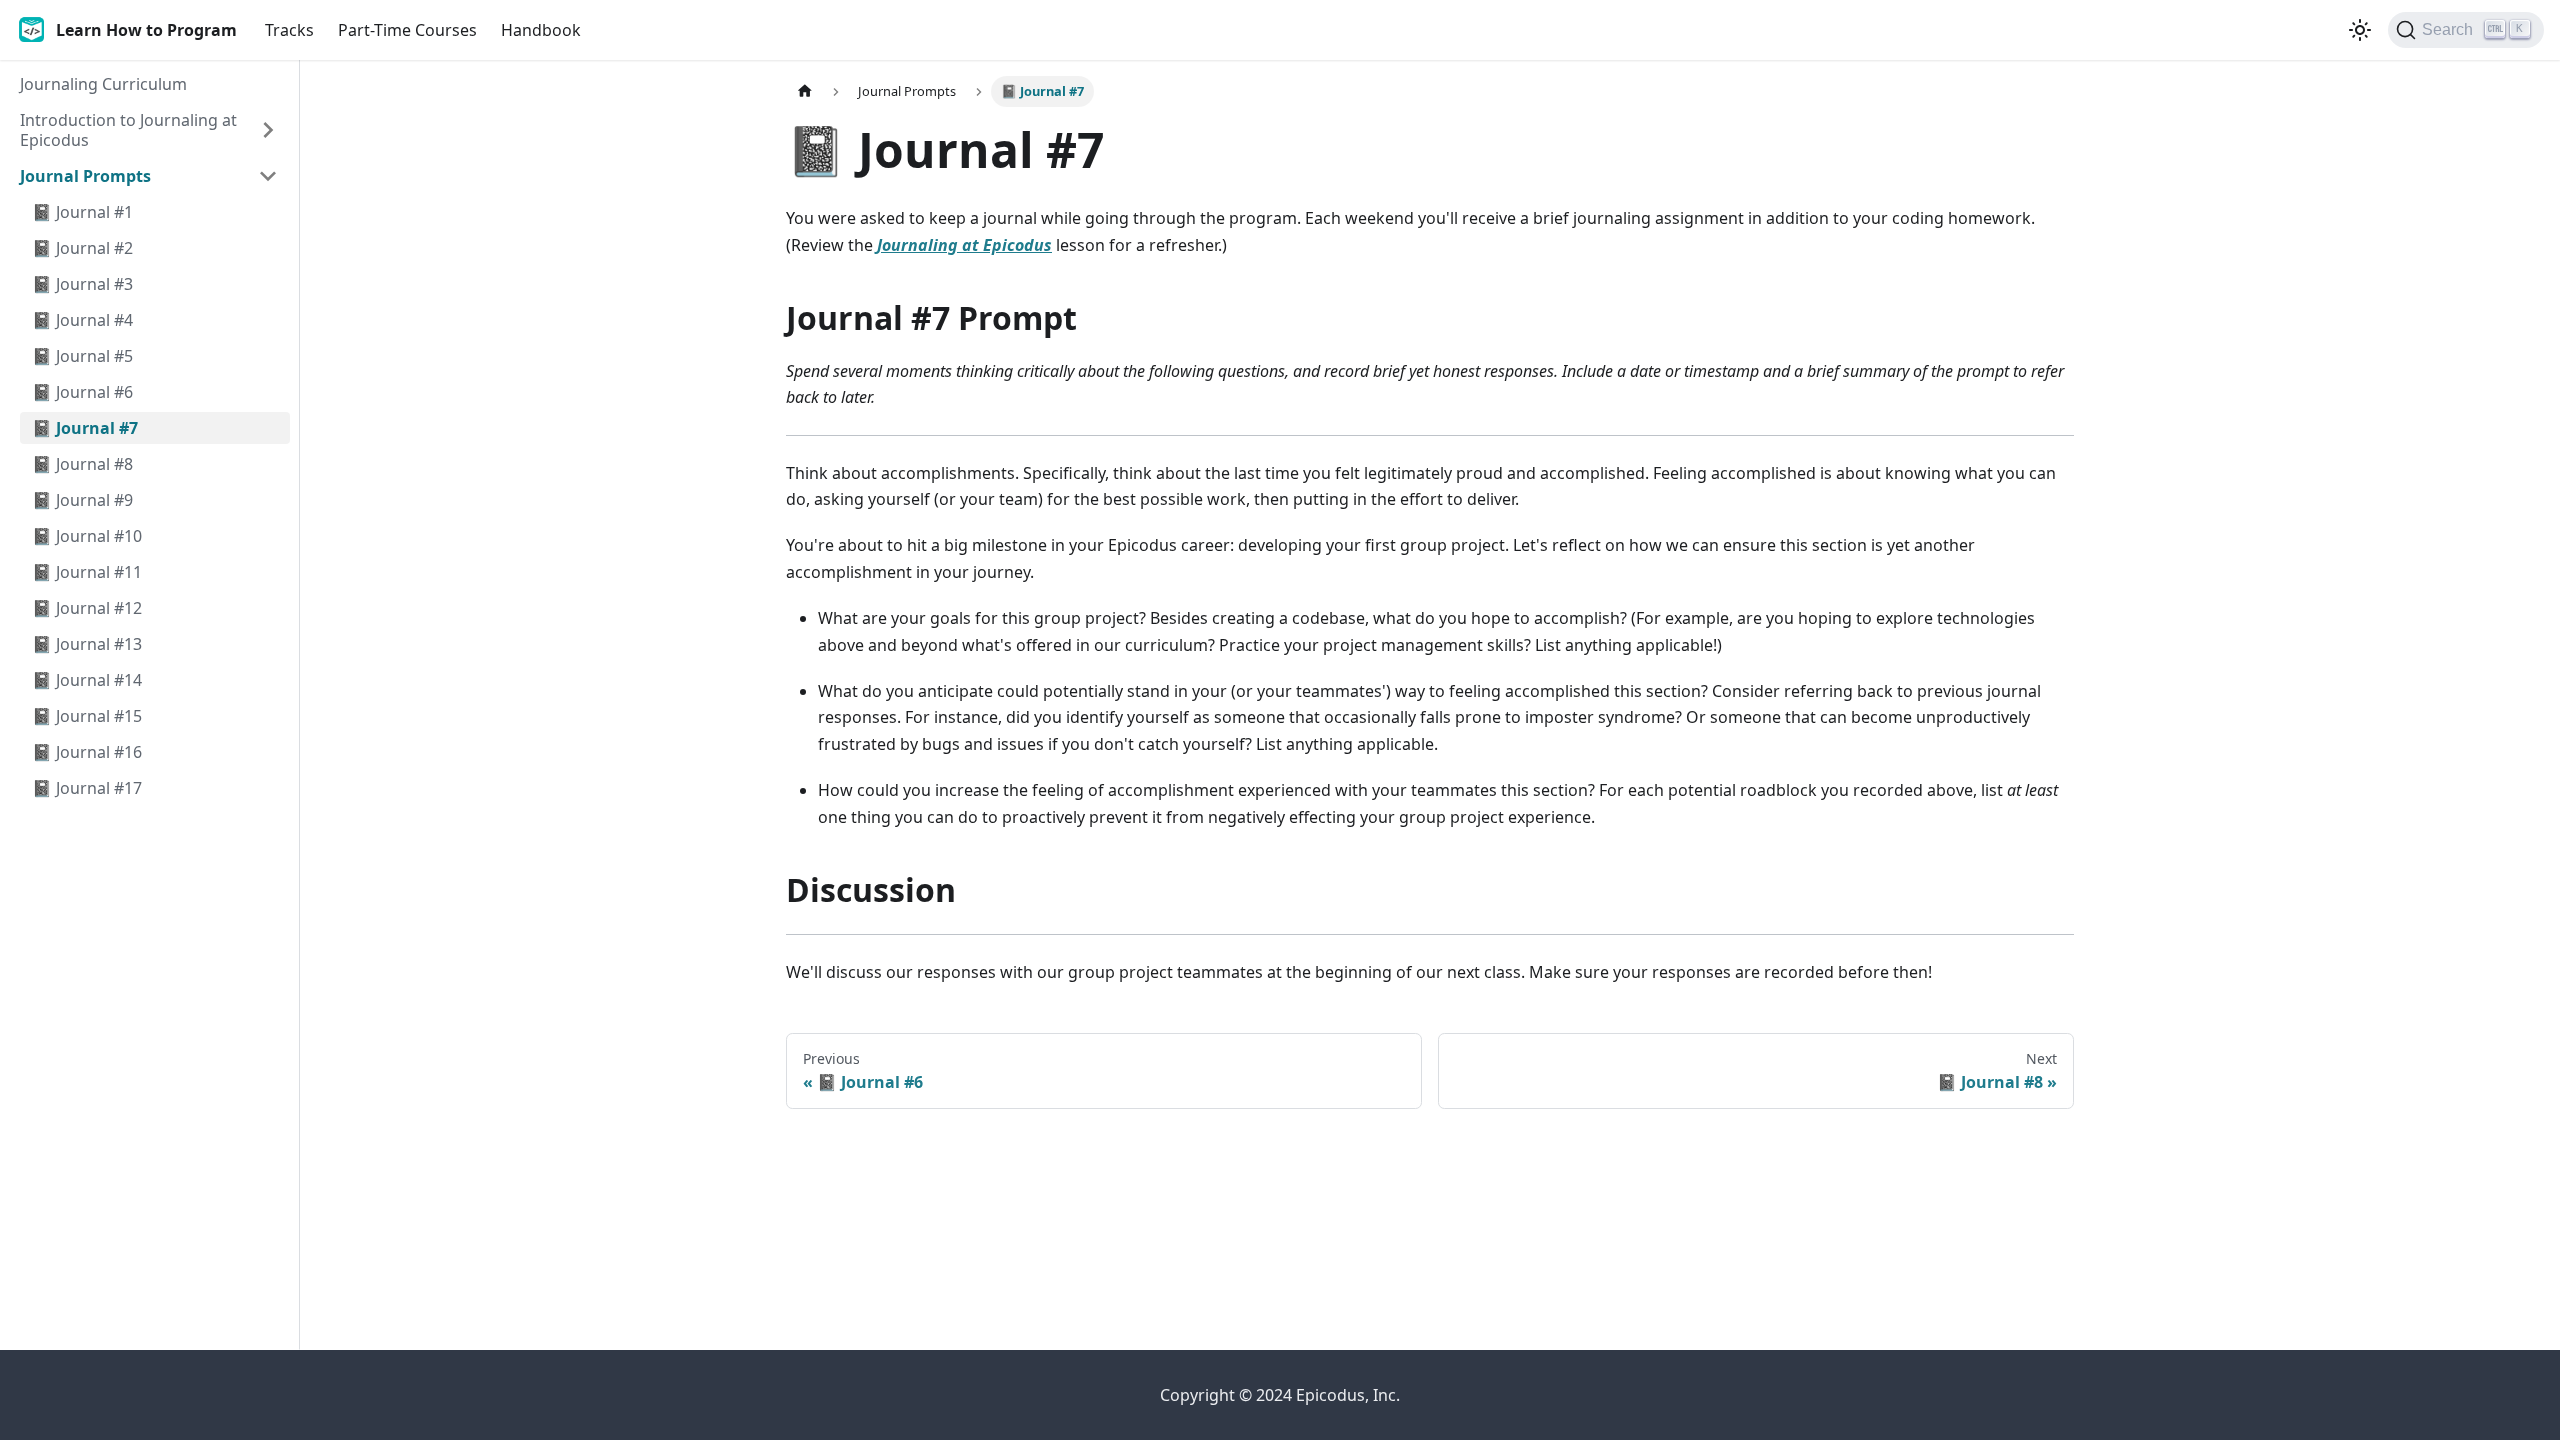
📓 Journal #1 (82, 212)
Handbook (541, 30)
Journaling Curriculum (103, 84)
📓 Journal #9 (82, 500)
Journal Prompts (85, 176)
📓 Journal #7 (85, 428)
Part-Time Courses (407, 30)
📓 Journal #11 (87, 572)
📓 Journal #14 (87, 680)
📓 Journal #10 (87, 536)
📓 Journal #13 (87, 644)
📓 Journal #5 (82, 356)
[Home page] (805, 91)
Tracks (289, 30)
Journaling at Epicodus (964, 245)
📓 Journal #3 (82, 284)
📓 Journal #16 (87, 752)
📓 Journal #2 (82, 248)
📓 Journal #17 (87, 788)
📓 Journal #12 (87, 608)
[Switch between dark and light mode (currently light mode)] (2360, 30)
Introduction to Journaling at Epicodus (128, 130)
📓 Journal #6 (82, 392)
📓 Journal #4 (82, 320)
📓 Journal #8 (82, 464)
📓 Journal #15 (87, 716)
